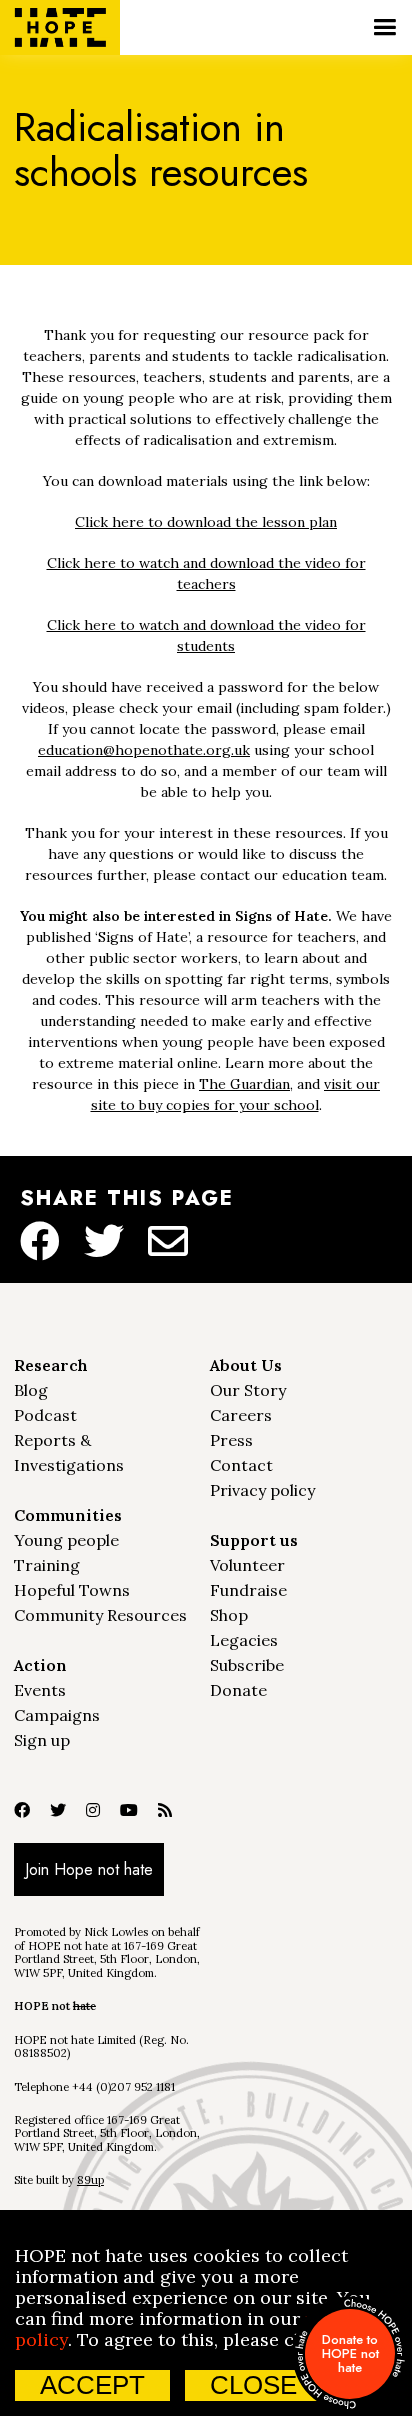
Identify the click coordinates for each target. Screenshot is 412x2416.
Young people (66, 1540)
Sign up (42, 1740)
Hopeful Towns (72, 1590)
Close (253, 2385)
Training (47, 1565)
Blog (31, 1390)
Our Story (248, 1390)
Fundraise (248, 1590)
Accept (92, 2385)
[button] (384, 27)
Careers (241, 1415)
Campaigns (57, 1715)
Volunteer (247, 1565)
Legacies (244, 1640)
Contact (241, 1465)
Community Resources (100, 1615)
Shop (229, 1615)
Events (40, 1690)
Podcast (45, 1415)
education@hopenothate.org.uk (144, 750)
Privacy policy (262, 1490)
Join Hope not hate (89, 1869)
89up (90, 2180)
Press (231, 1440)
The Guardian (244, 1084)
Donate (238, 1690)
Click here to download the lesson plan (206, 522)
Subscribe (247, 1665)
